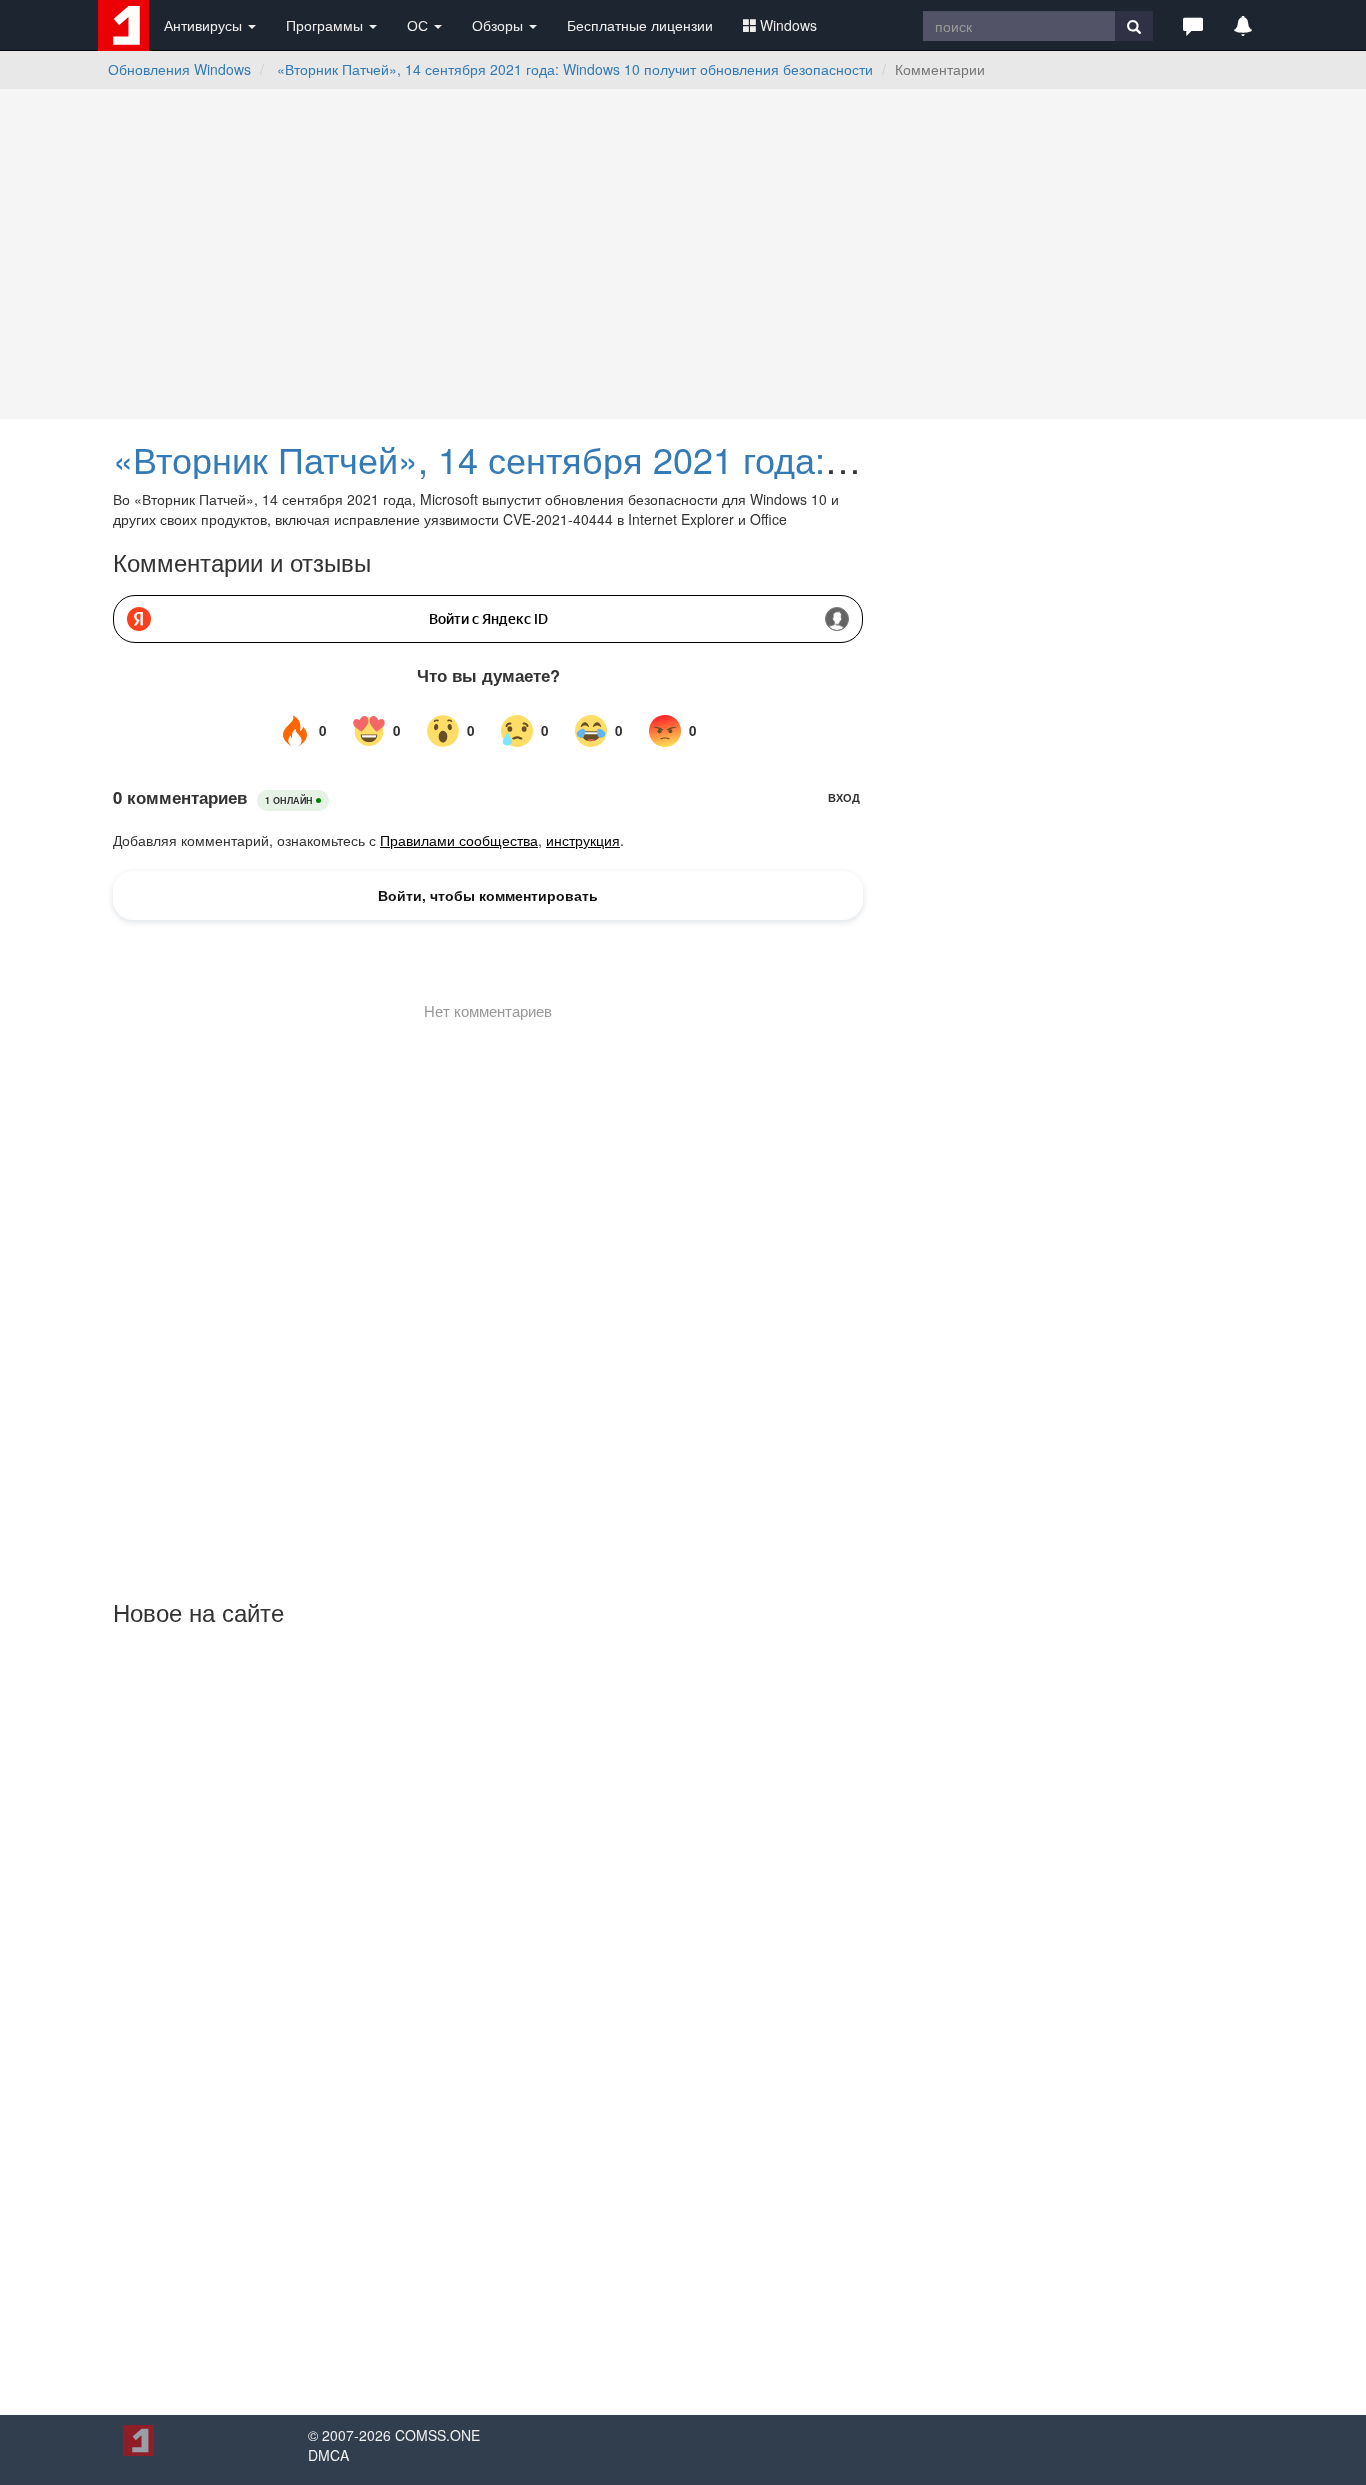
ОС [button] (419, 25)
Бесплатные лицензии (640, 25)
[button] (1193, 25)
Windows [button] (788, 25)
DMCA (328, 2455)
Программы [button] (326, 25)
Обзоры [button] (499, 25)
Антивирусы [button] (205, 25)
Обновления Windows (179, 69)
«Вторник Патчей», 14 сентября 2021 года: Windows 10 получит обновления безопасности (575, 69)
